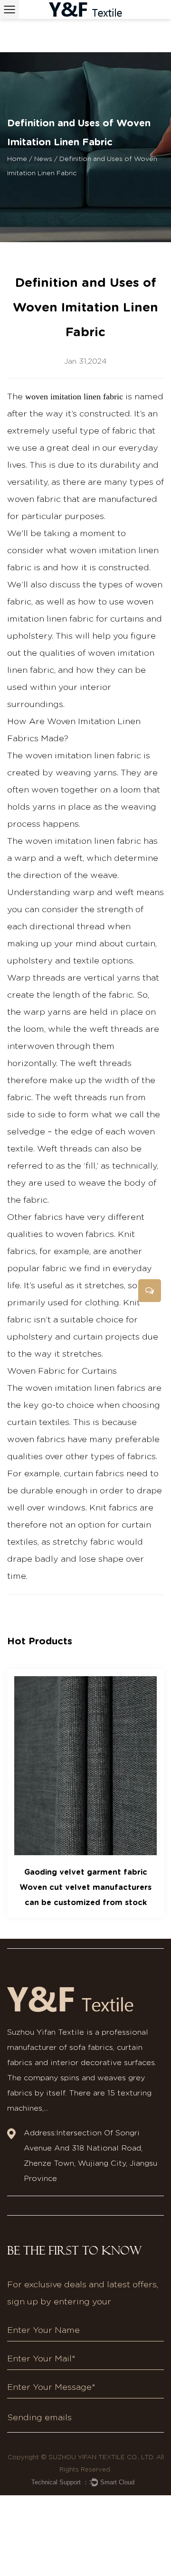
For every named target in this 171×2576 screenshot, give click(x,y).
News (43, 159)
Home (17, 159)
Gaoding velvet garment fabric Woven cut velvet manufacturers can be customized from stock (85, 1887)
